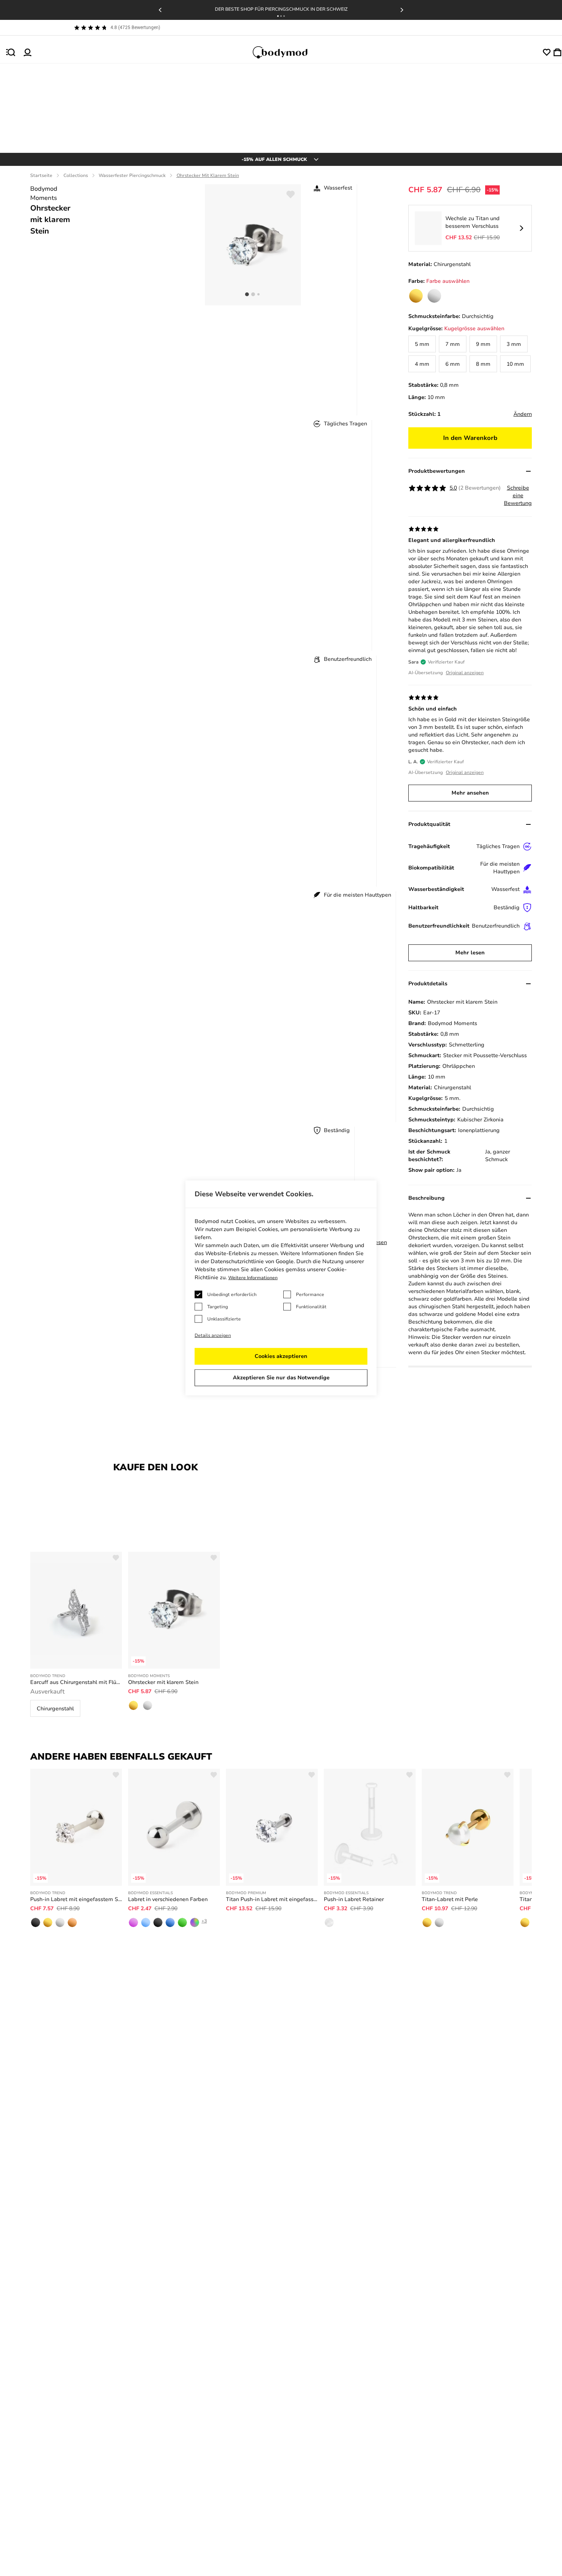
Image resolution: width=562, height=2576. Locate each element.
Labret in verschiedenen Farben (168, 1899)
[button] (278, 16)
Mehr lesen (470, 953)
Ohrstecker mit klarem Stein (163, 1682)
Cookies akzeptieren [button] (281, 1356)
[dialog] (281, 1288)
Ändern (523, 414)
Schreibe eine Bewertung (518, 496)
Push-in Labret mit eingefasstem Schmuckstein (76, 1899)
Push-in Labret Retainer (354, 1899)
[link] (416, 296)
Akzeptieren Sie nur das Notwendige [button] (281, 1378)
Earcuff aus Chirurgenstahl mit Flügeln (76, 1682)
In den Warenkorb (470, 438)
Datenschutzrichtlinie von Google (252, 1261)
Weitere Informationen (253, 1278)
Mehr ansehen (470, 793)
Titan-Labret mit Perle (450, 1899)
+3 (204, 1921)
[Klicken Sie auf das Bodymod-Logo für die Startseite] (287, 52)
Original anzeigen (465, 673)
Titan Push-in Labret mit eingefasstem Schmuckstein (272, 1899)
